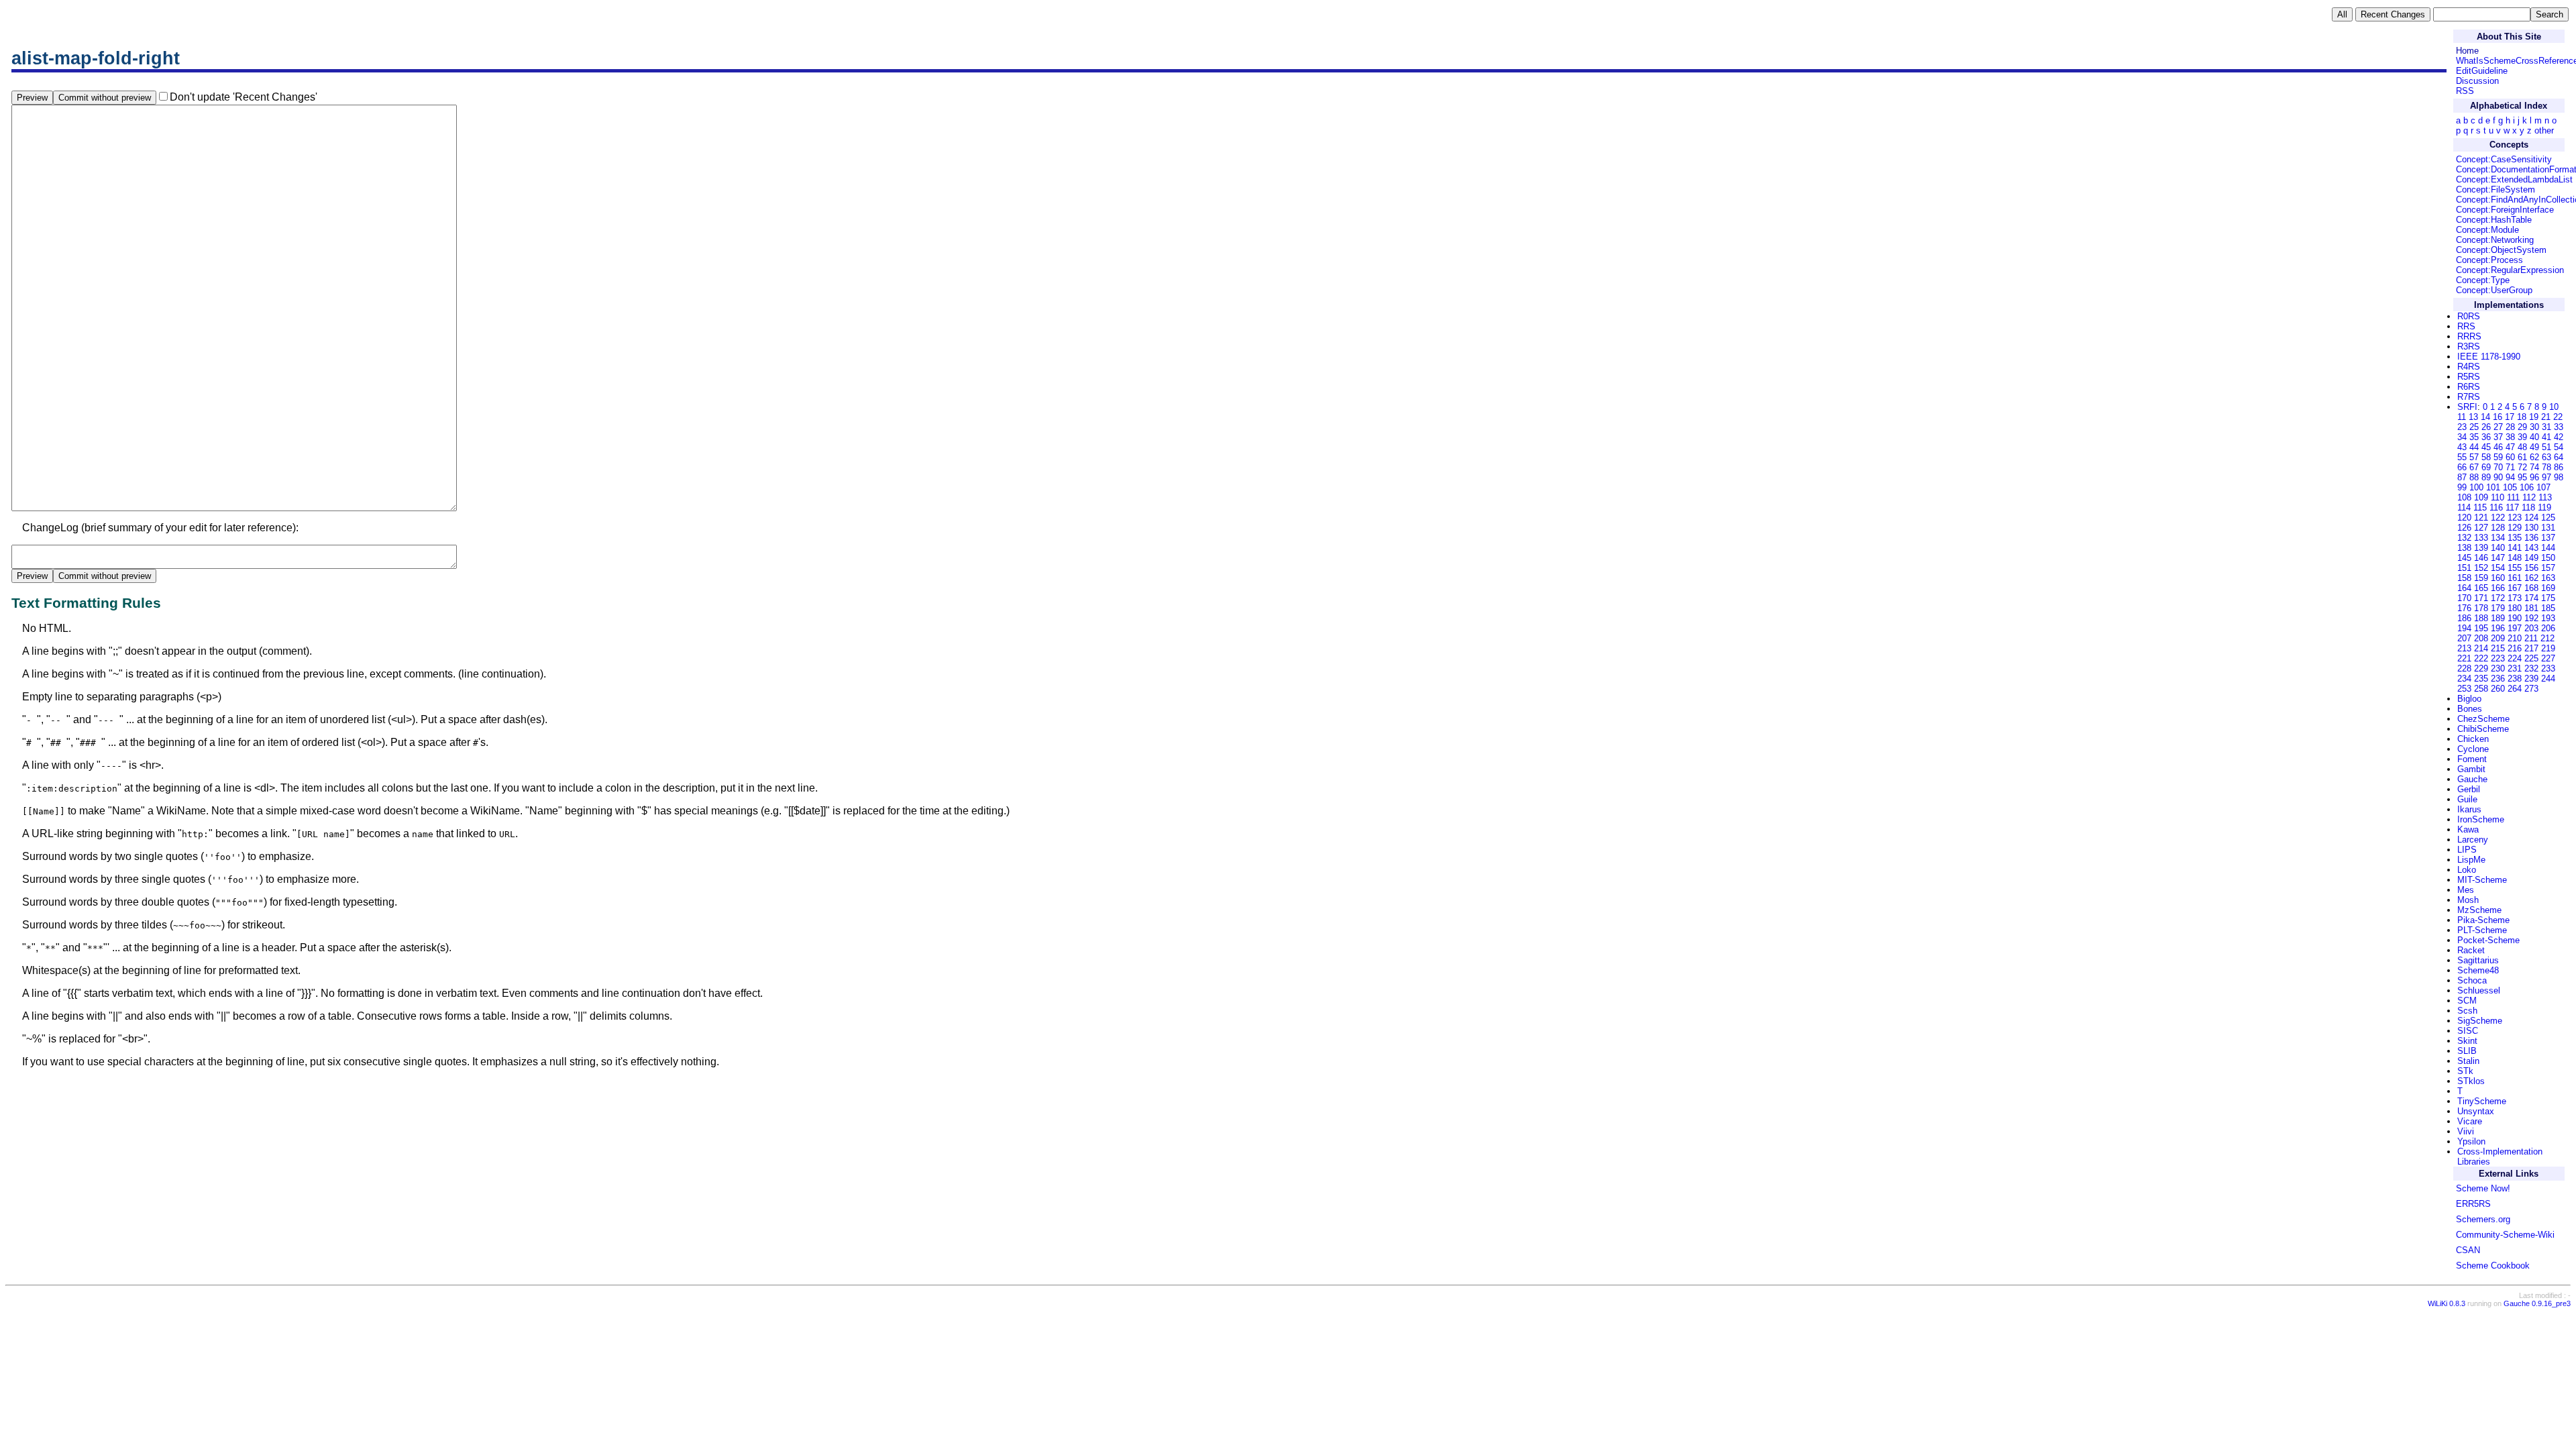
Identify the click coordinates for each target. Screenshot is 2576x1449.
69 (2486, 467)
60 (2510, 457)
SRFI (2467, 407)
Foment (2472, 759)
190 (2515, 618)
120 (2464, 518)
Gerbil (2469, 789)
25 (2474, 427)
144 (2548, 548)
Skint (2467, 1041)
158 (2464, 578)
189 (2498, 618)
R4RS (2469, 367)
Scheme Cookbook (2493, 1266)
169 (2548, 588)
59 (2498, 457)
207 (2464, 638)
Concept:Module (2487, 230)
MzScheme (2479, 910)
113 (2545, 497)
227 (2548, 658)
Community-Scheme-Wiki (2505, 1235)
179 (2498, 608)
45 (2486, 447)
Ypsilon (2471, 1141)
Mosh (2468, 900)
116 (2496, 507)
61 (2522, 457)
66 (2462, 467)
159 (2481, 578)
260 (2498, 689)
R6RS (2469, 387)
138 (2464, 548)
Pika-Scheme (2483, 920)
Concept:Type (2483, 280)
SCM (2467, 1001)
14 (2485, 417)
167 (2515, 588)
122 (2498, 518)
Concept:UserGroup (2494, 290)
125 (2548, 518)
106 (2527, 487)
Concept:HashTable (2494, 220)
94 (2510, 477)
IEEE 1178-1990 (2489, 357)
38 (2510, 437)
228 (2464, 668)
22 (2558, 417)
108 (2464, 497)
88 (2474, 477)
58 (2486, 457)
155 (2515, 568)
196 (2498, 628)
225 (2531, 658)
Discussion (2477, 81)
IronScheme (2481, 819)
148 (2515, 558)
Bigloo (2469, 699)
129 (2515, 528)
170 (2464, 598)
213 (2464, 648)
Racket (2471, 950)
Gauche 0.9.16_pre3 (2537, 1303)
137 (2548, 538)
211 (2531, 638)
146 (2481, 558)
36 (2486, 437)
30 (2534, 427)
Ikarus (2469, 809)
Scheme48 (2478, 970)
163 (2548, 578)
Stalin (2468, 1061)
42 (2559, 437)
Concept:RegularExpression (2510, 270)
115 (2480, 507)
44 (2474, 447)
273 (2531, 689)
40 (2534, 437)
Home (2467, 51)
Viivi (2466, 1131)
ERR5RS (2473, 1204)
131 (2548, 528)
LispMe (2471, 860)
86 (2559, 467)
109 (2481, 497)
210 (2515, 638)
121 (2481, 518)
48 (2522, 447)
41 (2546, 437)
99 (2462, 487)
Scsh (2467, 1011)
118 (2528, 507)
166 (2498, 588)
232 (2531, 668)
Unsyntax (2476, 1111)
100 (2476, 487)
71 (2510, 467)
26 (2486, 427)
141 (2515, 548)
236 (2498, 679)
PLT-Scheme (2482, 930)
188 (2481, 618)
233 (2548, 668)
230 (2498, 668)
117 (2512, 507)
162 (2531, 578)
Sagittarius (2478, 960)
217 (2531, 648)
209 (2498, 638)
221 (2464, 658)
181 (2531, 608)
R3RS (2469, 346)
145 (2464, 558)
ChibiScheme (2483, 729)
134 (2498, 538)
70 (2498, 467)
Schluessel (2479, 990)
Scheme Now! (2483, 1188)
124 (2531, 518)
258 (2481, 689)
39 (2522, 437)
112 (2529, 497)
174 (2531, 598)
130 (2531, 528)
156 (2531, 568)
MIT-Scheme (2482, 880)
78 (2546, 467)
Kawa (2468, 829)
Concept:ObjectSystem (2501, 250)
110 (2498, 497)
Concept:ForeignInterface (2505, 210)
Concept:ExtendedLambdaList (2514, 179)
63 (2546, 457)
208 (2481, 638)
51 (2546, 447)
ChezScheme (2483, 719)
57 (2474, 457)
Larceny (2473, 840)
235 (2481, 679)
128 (2498, 528)
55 (2462, 457)
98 (2559, 477)
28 (2510, 427)
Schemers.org (2483, 1219)
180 (2515, 608)
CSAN (2468, 1250)
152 (2481, 568)
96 (2534, 477)
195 (2481, 628)
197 (2515, 628)
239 (2531, 679)
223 (2498, 658)
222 (2481, 658)
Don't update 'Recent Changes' (244, 97)
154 (2498, 568)
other (2544, 130)
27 (2498, 427)
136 (2531, 538)
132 (2464, 538)
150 (2548, 558)
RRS (2466, 326)
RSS (2465, 91)
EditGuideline (2482, 71)
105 (2510, 487)
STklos (2471, 1081)
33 (2559, 427)
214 (2481, 648)
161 (2515, 578)
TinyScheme (2482, 1101)
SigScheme (2480, 1021)
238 (2515, 679)
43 (2462, 447)
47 (2510, 447)
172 (2498, 598)
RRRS (2469, 336)
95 (2522, 477)
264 (2515, 689)
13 (2473, 417)
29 (2522, 427)
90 (2498, 477)
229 (2481, 668)
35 (2474, 437)
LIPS (2467, 850)
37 (2498, 437)
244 (2548, 679)
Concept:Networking (2495, 240)
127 (2481, 528)
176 (2464, 608)
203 (2531, 628)
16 (2498, 417)
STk (2465, 1071)
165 (2481, 588)
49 (2534, 447)
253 (2464, 689)
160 (2498, 578)
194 (2464, 628)
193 (2548, 618)
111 (2513, 497)
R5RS (2469, 377)
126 (2464, 528)
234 (2464, 679)
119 (2544, 507)
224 (2515, 658)
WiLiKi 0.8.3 (2447, 1303)
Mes (2466, 890)
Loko (2467, 870)
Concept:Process (2489, 260)
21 (2546, 417)
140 (2498, 548)
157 (2548, 568)
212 (2547, 638)
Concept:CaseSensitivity (2504, 159)
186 (2464, 618)
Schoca (2472, 980)
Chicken (2473, 739)
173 (2515, 598)
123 (2515, 518)
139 (2481, 548)
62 (2534, 457)
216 (2515, 648)
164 (2464, 588)
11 (2462, 417)
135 (2515, 538)
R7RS (2469, 397)
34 (2462, 437)
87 (2462, 477)
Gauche (2472, 779)
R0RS (2469, 316)
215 (2498, 648)
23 (2462, 427)
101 (2493, 487)
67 (2474, 467)
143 (2531, 548)
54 (2559, 447)
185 (2548, 608)
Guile (2467, 799)
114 (2464, 507)
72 (2522, 467)
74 (2534, 467)
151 (2464, 568)
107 (2543, 487)
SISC (2468, 1031)
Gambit (2471, 769)
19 (2534, 417)
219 (2548, 648)
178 (2481, 608)
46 (2498, 447)
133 (2481, 538)
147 (2498, 558)
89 (2486, 477)
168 (2531, 588)
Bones (2470, 709)
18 (2522, 417)
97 (2546, 477)
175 (2548, 598)
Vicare (2470, 1121)
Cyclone (2473, 749)
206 (2548, 628)
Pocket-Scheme (2488, 940)
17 (2510, 417)
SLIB (2467, 1051)
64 (2559, 457)
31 (2546, 427)
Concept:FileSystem (2495, 190)
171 (2481, 598)
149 (2531, 558)
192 (2531, 618)
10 (2554, 407)
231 (2515, 668)
